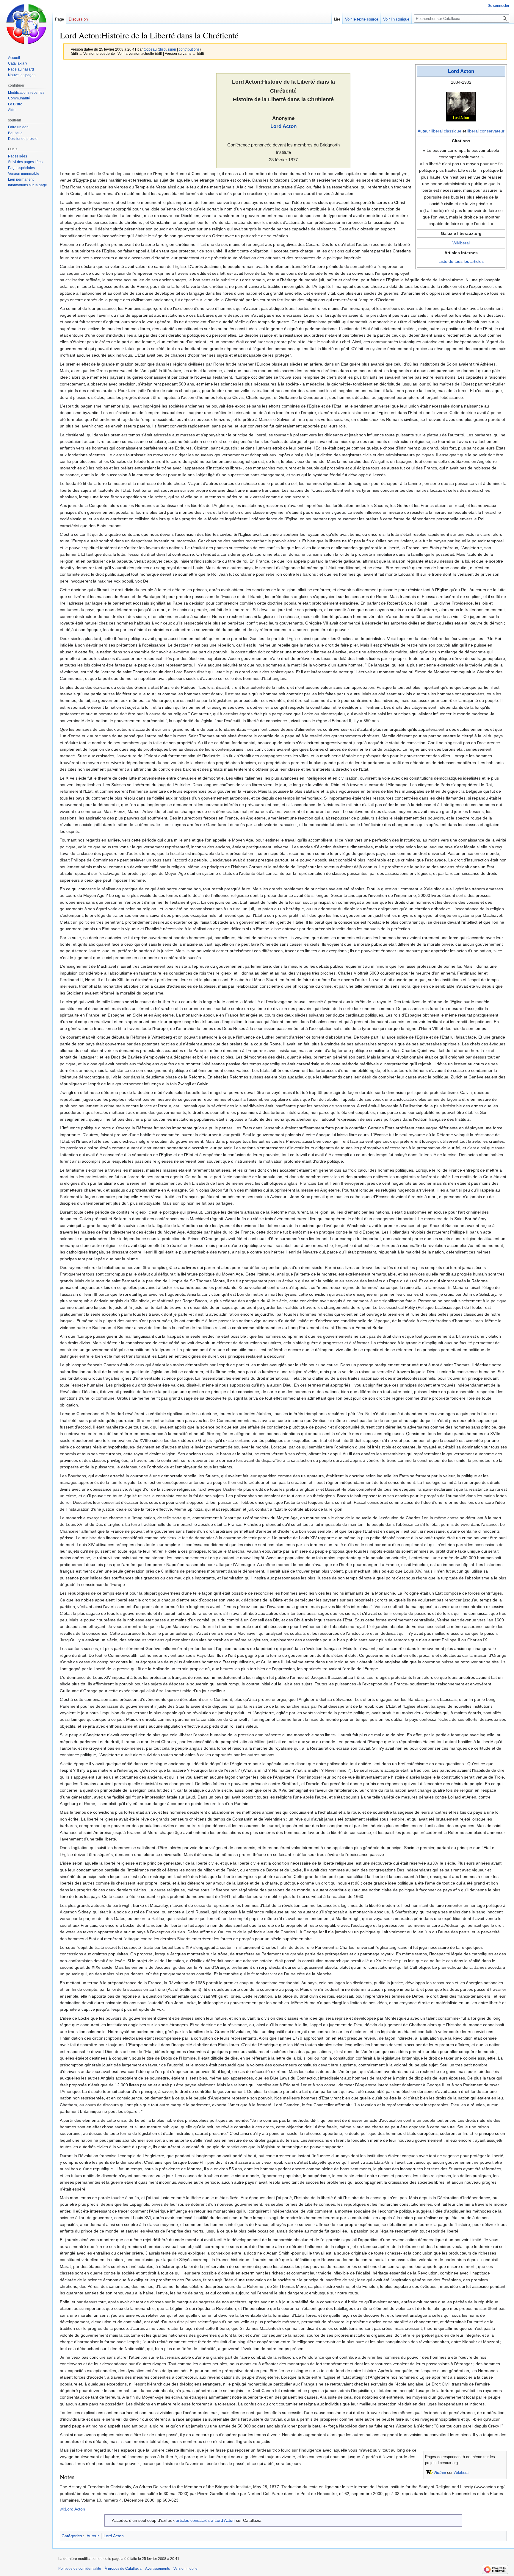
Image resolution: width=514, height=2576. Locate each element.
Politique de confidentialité (80, 2569)
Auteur (424, 131)
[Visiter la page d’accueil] (26, 24)
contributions (189, 49)
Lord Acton (461, 71)
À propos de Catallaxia (123, 2569)
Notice (440, 2473)
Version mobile (185, 2569)
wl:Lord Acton (72, 2509)
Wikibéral (461, 243)
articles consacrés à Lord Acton (205, 2520)
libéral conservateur (486, 131)
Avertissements (158, 2569)
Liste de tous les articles (461, 261)
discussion (167, 49)
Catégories (72, 2536)
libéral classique (446, 131)
